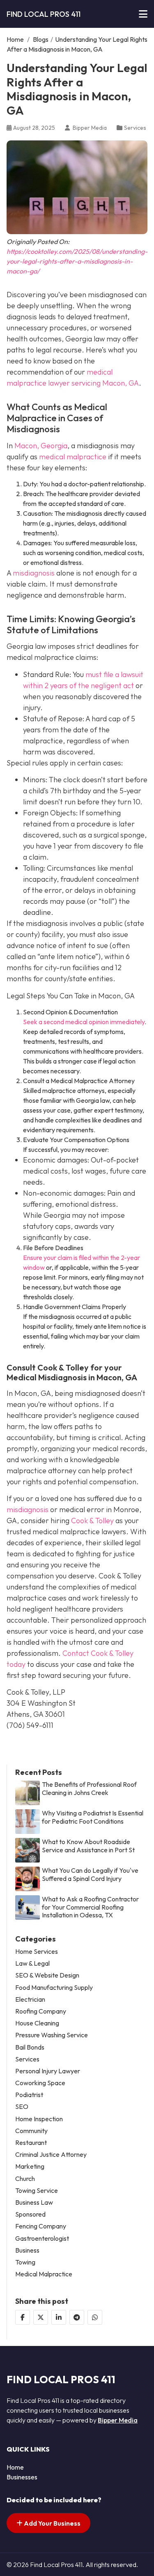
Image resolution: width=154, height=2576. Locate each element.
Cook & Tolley (92, 1521)
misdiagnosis (34, 573)
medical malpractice (73, 457)
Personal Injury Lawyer (48, 2071)
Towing (25, 2262)
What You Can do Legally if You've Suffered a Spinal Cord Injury (90, 1874)
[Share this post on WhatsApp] (95, 2317)
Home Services (37, 1952)
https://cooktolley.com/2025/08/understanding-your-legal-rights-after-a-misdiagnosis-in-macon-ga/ (77, 261)
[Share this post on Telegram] (77, 2317)
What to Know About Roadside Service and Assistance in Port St (88, 1846)
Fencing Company (41, 2226)
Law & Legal (32, 1963)
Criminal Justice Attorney (51, 2155)
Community (31, 2131)
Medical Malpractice (44, 2274)
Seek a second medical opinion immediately (84, 1022)
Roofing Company (41, 2011)
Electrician (30, 1999)
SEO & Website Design (47, 1975)
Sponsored (30, 2214)
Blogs (41, 39)
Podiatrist (29, 2095)
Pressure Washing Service (52, 2035)
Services (135, 128)
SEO (22, 2107)
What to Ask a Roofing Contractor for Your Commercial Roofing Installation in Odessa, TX (90, 1907)
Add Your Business (52, 2523)
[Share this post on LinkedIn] (59, 2317)
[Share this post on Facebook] (23, 2317)
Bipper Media (118, 2420)
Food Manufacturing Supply (54, 1988)
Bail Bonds (30, 2047)
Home (15, 39)
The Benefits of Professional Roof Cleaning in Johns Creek (89, 1788)
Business (27, 2250)
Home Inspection (39, 2119)
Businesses (22, 2477)
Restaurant (31, 2143)
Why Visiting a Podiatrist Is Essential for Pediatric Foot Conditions (93, 1817)
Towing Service (37, 2191)
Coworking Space (40, 2083)
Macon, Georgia (41, 446)
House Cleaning (37, 2023)
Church (25, 2179)
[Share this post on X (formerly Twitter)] (41, 2317)
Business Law (34, 2202)
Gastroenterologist (42, 2238)
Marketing (30, 2166)
